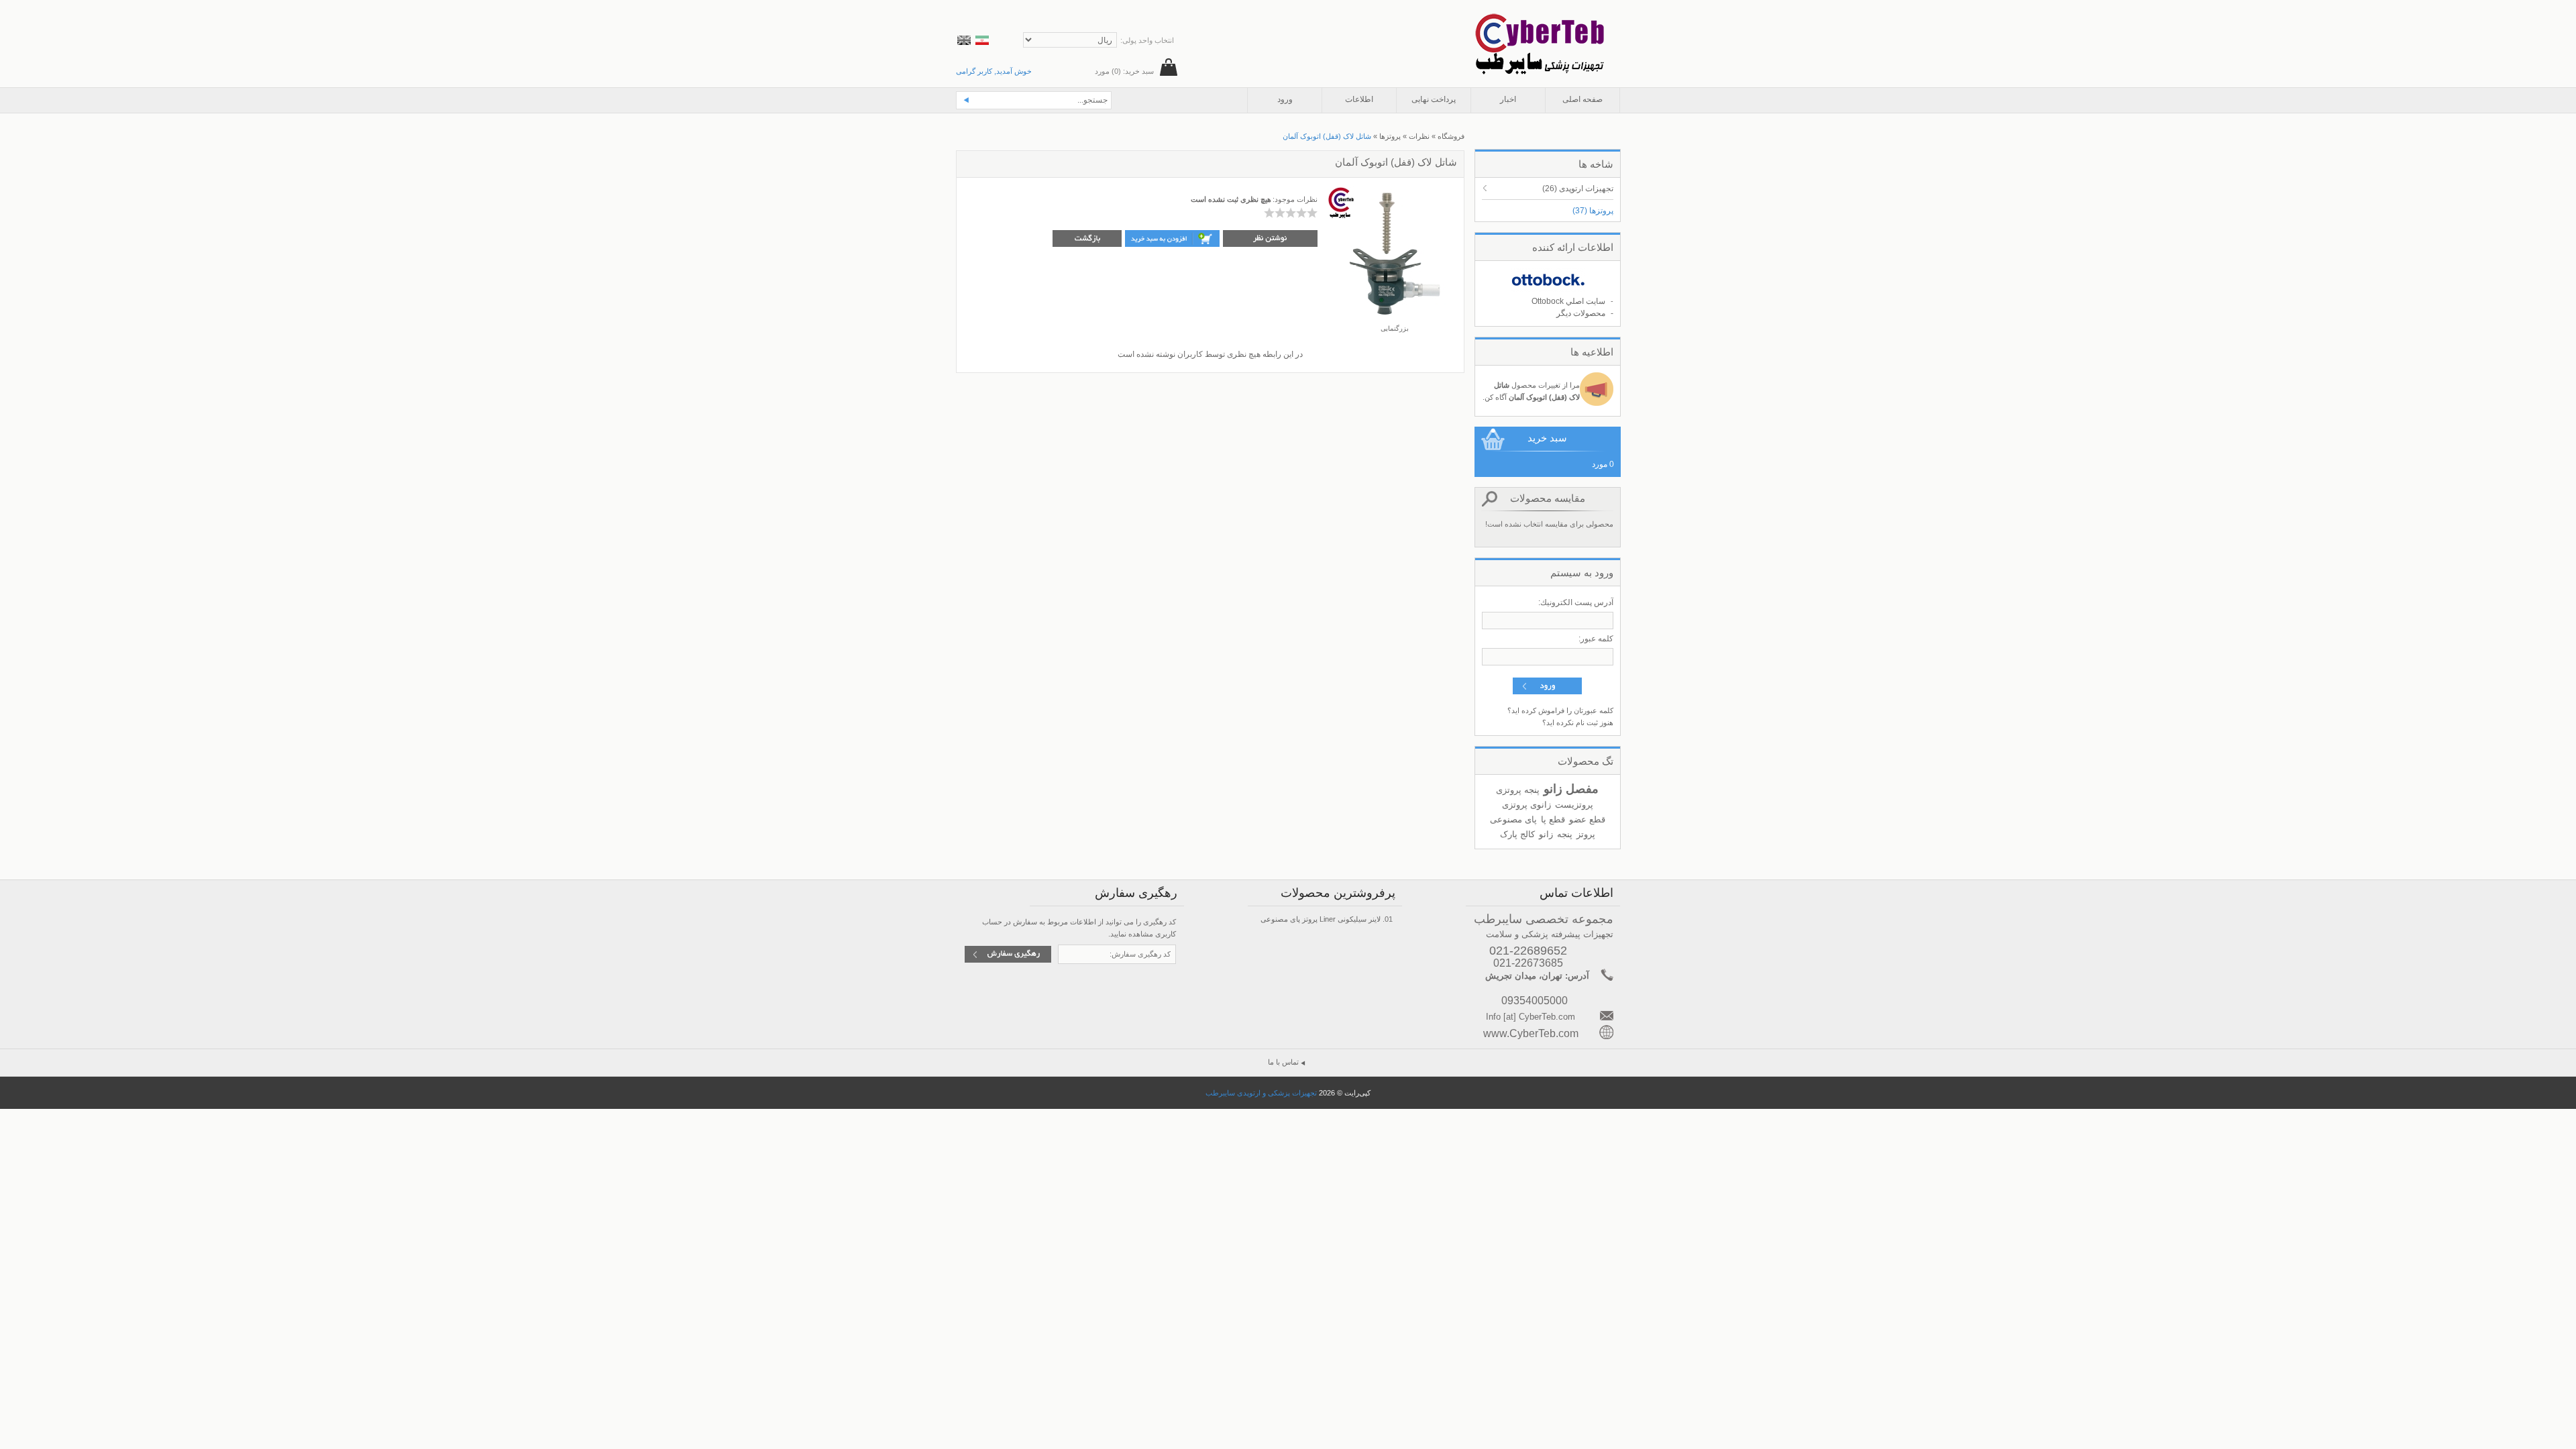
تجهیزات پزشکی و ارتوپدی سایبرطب (1261, 1093)
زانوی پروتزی (1526, 805)
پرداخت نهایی (1434, 99)
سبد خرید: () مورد (1124, 71)
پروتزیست (1574, 805)
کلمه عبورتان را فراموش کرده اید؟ (1560, 710)
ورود (1285, 99)
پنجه (1565, 834)
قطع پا (1553, 819)
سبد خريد (1547, 438)
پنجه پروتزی (1518, 790)
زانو (1546, 834)
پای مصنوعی (1513, 819)
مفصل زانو (1571, 789)
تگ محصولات (1586, 761)
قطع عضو (1587, 819)
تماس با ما (1283, 1062)
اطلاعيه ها (1592, 352)
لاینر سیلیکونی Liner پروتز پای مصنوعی (1321, 919)
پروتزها (1593, 211)
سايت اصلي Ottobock (1568, 301)
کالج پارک (1517, 834)
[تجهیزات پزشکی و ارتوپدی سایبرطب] (1539, 19)
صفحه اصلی (1582, 99)
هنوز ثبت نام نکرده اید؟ (1578, 722)
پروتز (1586, 834)
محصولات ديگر (1581, 313)
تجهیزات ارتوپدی (1578, 189)
